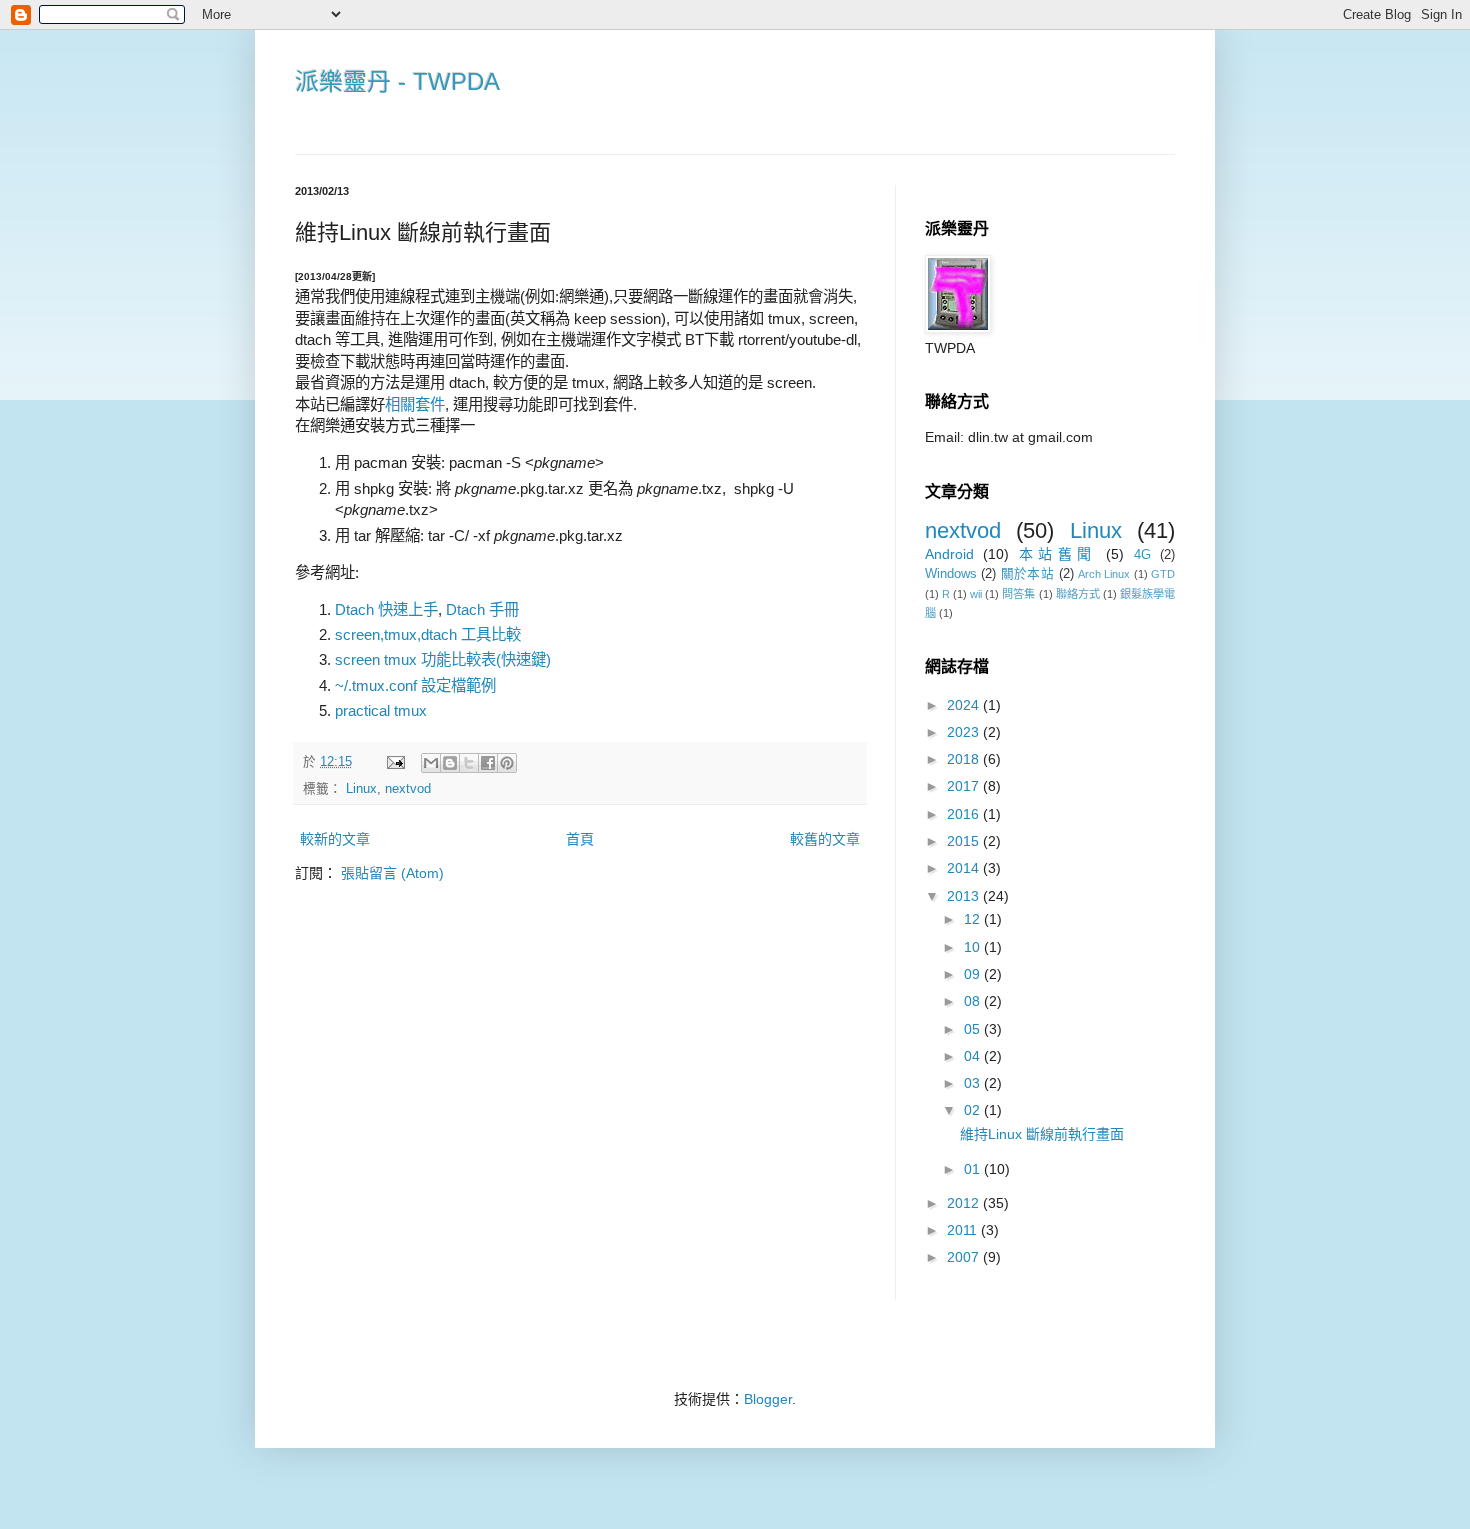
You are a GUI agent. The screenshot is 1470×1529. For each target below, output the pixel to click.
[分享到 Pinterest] (507, 763)
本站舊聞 (1058, 554)
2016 (965, 814)
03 (974, 1083)
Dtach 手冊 (482, 609)
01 (974, 1169)
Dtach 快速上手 (386, 609)
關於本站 (1027, 574)
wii (976, 594)
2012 (965, 1203)
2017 (965, 786)
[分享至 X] (469, 763)
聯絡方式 (1078, 594)
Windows (951, 574)
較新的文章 (335, 839)
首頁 (580, 839)
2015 (965, 841)
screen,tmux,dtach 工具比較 (428, 634)
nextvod (408, 789)
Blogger (768, 1399)
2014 (965, 868)
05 (974, 1029)
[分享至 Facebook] (488, 763)
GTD (1163, 574)
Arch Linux (1104, 574)
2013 (965, 896)
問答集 (1018, 594)
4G (1142, 555)
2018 (965, 759)
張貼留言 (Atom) (392, 873)
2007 (965, 1257)
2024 (965, 705)
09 (974, 974)
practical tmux (381, 710)
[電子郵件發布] (395, 762)
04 (974, 1056)
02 (974, 1110)
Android (949, 554)
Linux (361, 789)
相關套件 (415, 404)
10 (974, 947)
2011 (964, 1230)
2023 (965, 732)
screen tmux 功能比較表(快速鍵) (443, 659)
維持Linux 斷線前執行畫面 (1042, 1134)
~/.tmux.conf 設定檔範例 (415, 685)
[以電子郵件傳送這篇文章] (431, 763)
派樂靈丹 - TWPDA (397, 81)
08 (974, 1001)
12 (974, 919)
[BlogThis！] (450, 763)
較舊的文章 (825, 839)
